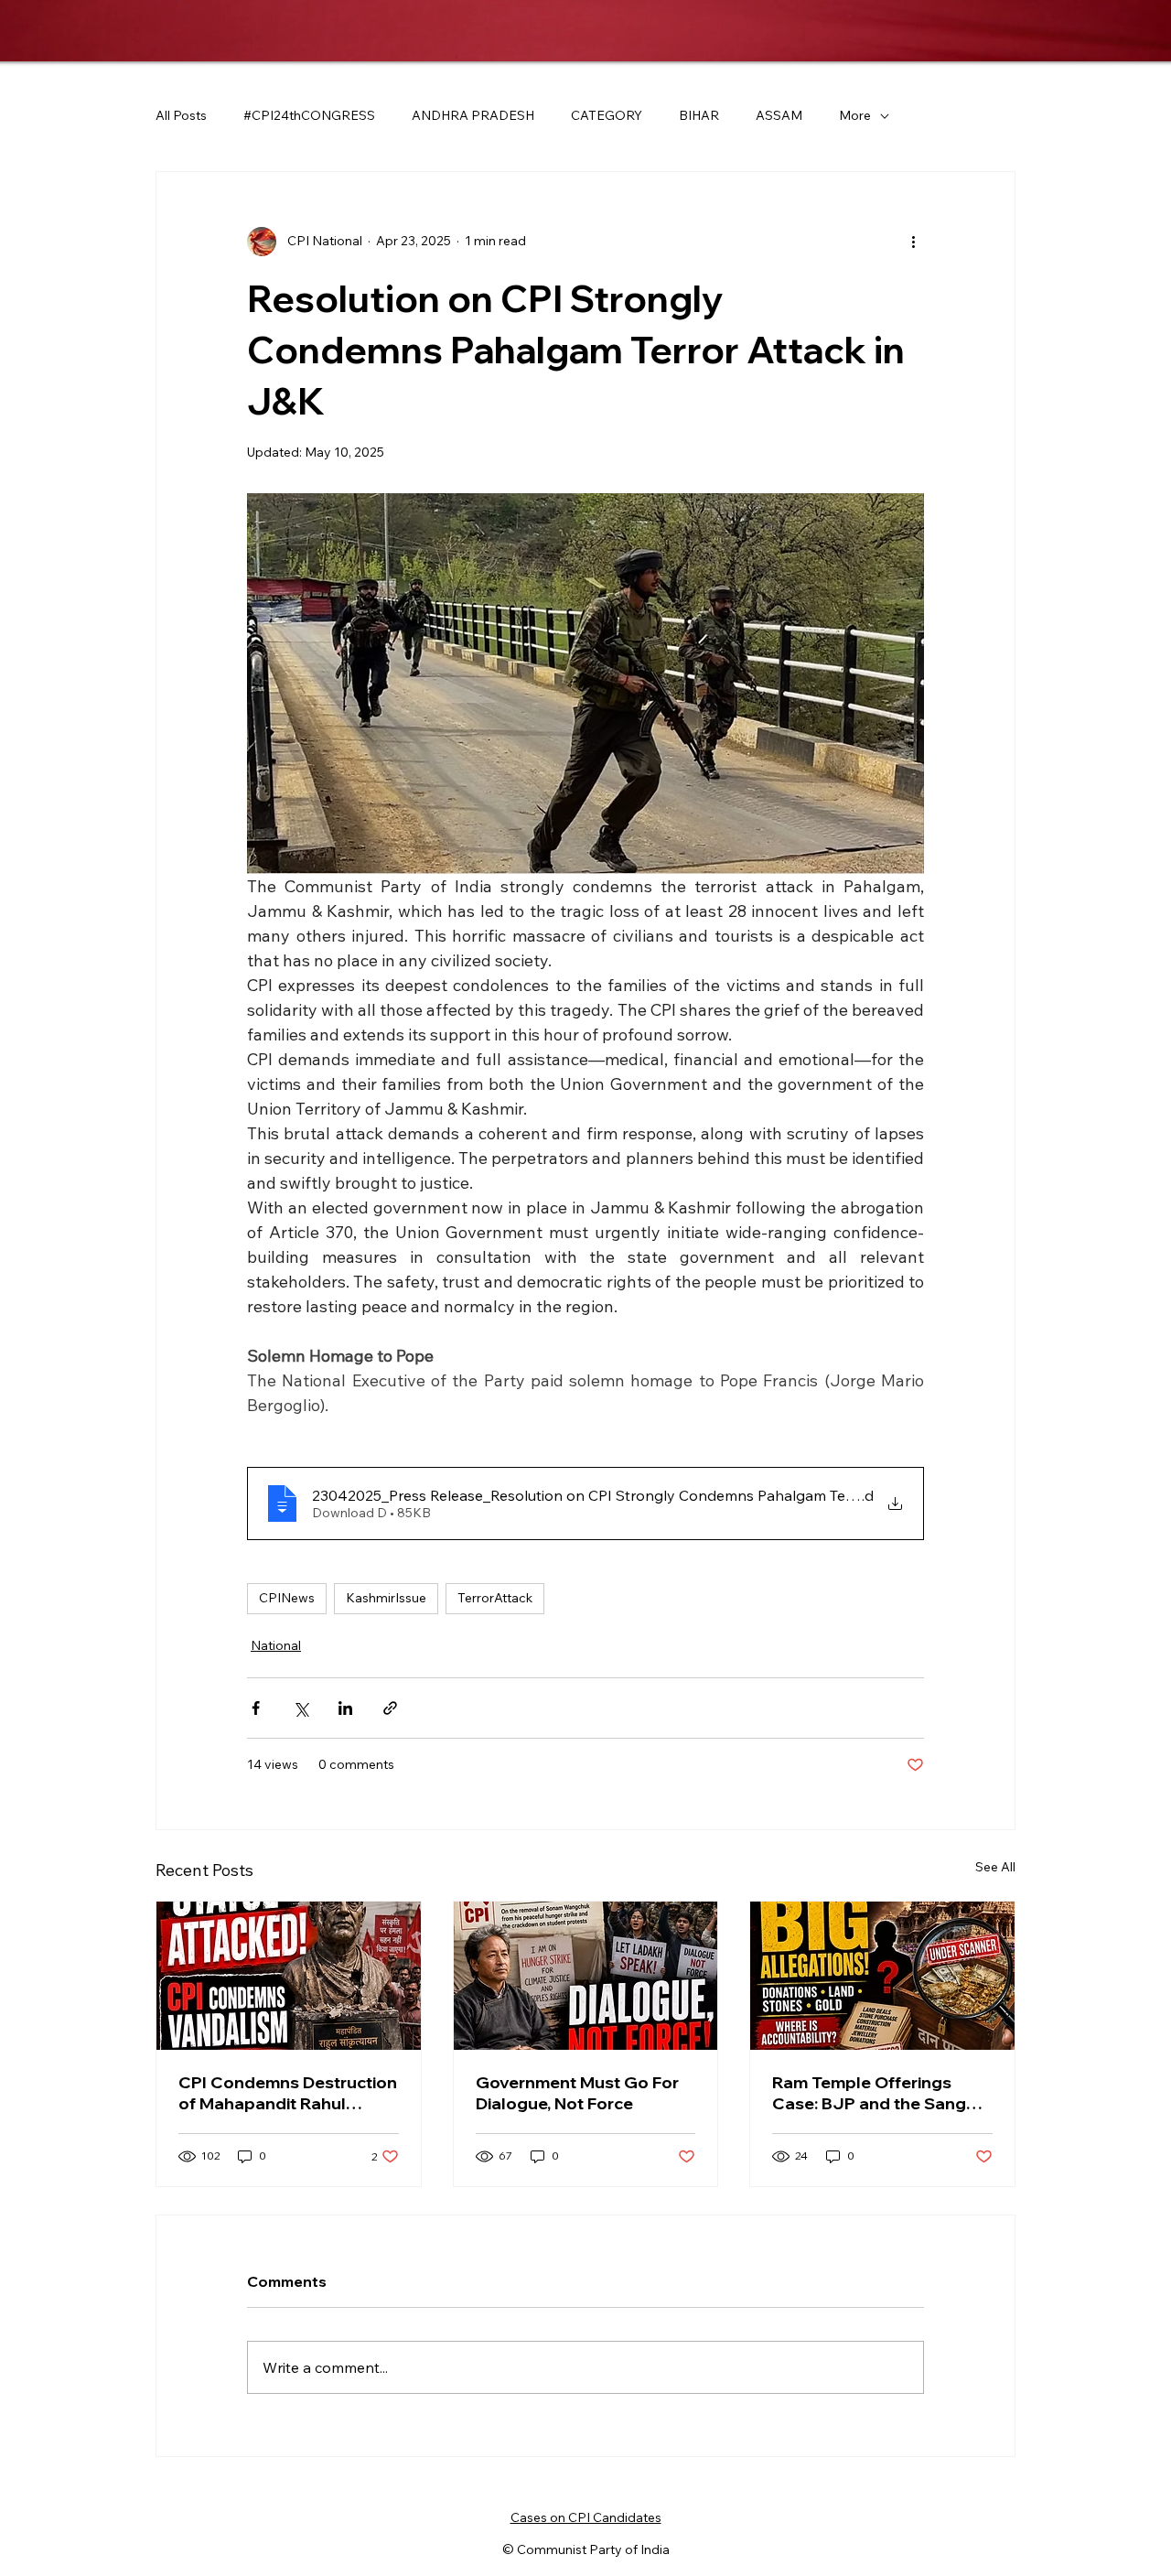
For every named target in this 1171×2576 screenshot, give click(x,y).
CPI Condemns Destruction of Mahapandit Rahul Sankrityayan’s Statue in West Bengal (288, 2093)
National (276, 1645)
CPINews (287, 1598)
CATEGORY (607, 115)
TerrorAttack (495, 1598)
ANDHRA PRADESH (473, 115)
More (855, 115)
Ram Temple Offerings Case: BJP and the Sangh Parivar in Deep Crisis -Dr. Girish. (874, 2093)
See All (995, 1867)
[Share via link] (390, 1708)
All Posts (181, 115)
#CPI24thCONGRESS (309, 115)
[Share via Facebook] (256, 1708)
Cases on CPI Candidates (586, 2517)
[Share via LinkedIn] (345, 1708)
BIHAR (699, 115)
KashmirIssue (386, 1598)
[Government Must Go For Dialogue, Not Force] (586, 1976)
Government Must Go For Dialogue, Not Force (577, 2093)
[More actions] (913, 242)
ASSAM (779, 115)
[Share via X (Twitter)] (301, 1708)
